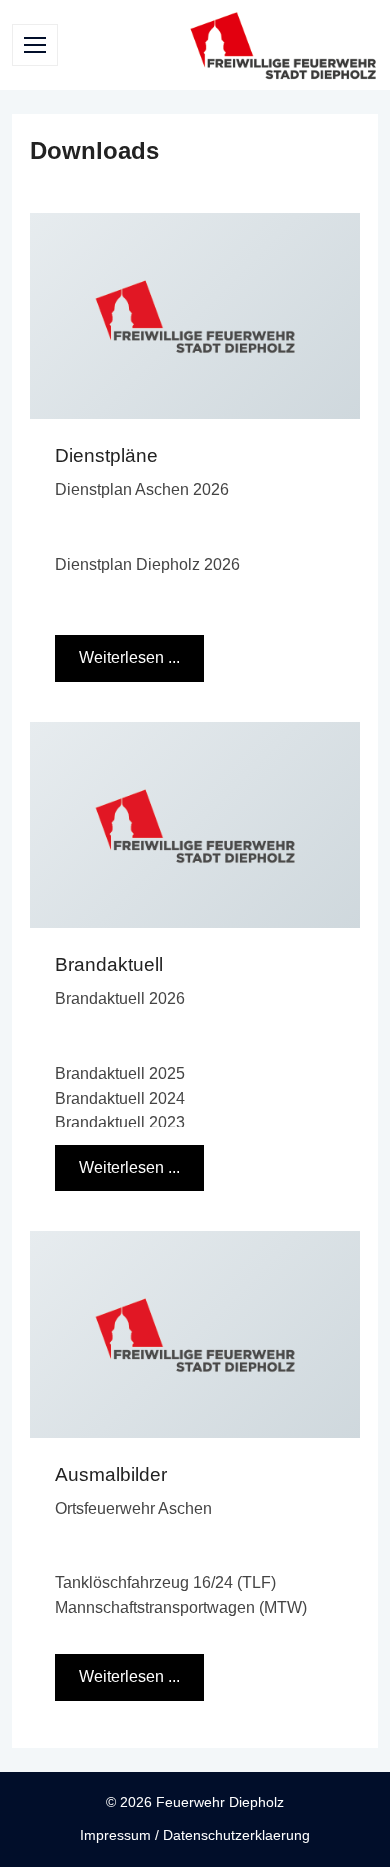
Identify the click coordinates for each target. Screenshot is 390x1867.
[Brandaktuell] (195, 825)
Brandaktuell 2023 (120, 1122)
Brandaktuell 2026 (120, 998)
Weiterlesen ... (129, 657)
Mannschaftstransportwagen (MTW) (181, 1607)
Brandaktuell (109, 964)
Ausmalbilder (111, 1474)
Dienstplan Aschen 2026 (142, 489)
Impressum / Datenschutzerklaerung (195, 1835)
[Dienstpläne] (195, 316)
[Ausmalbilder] (195, 1334)
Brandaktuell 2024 (120, 1098)
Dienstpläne (106, 455)
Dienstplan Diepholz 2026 (147, 564)
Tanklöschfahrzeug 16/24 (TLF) (165, 1582)
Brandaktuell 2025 (120, 1073)
